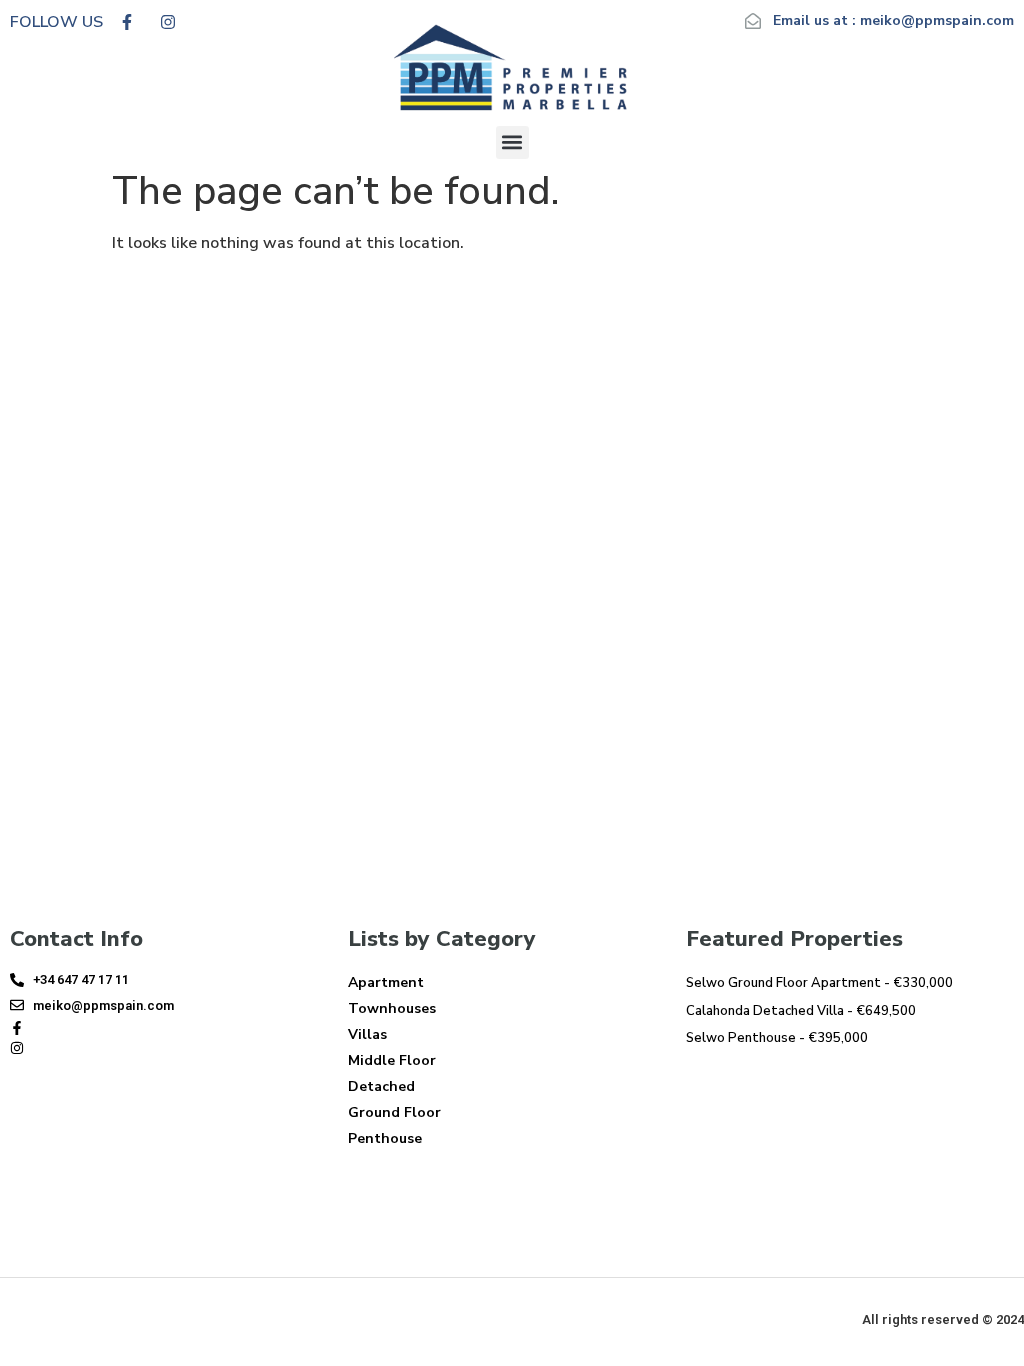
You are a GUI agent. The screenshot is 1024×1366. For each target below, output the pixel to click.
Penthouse (385, 1138)
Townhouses (392, 1008)
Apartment (386, 982)
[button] (512, 142)
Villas (367, 1034)
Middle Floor (392, 1060)
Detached (381, 1086)
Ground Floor (394, 1112)
